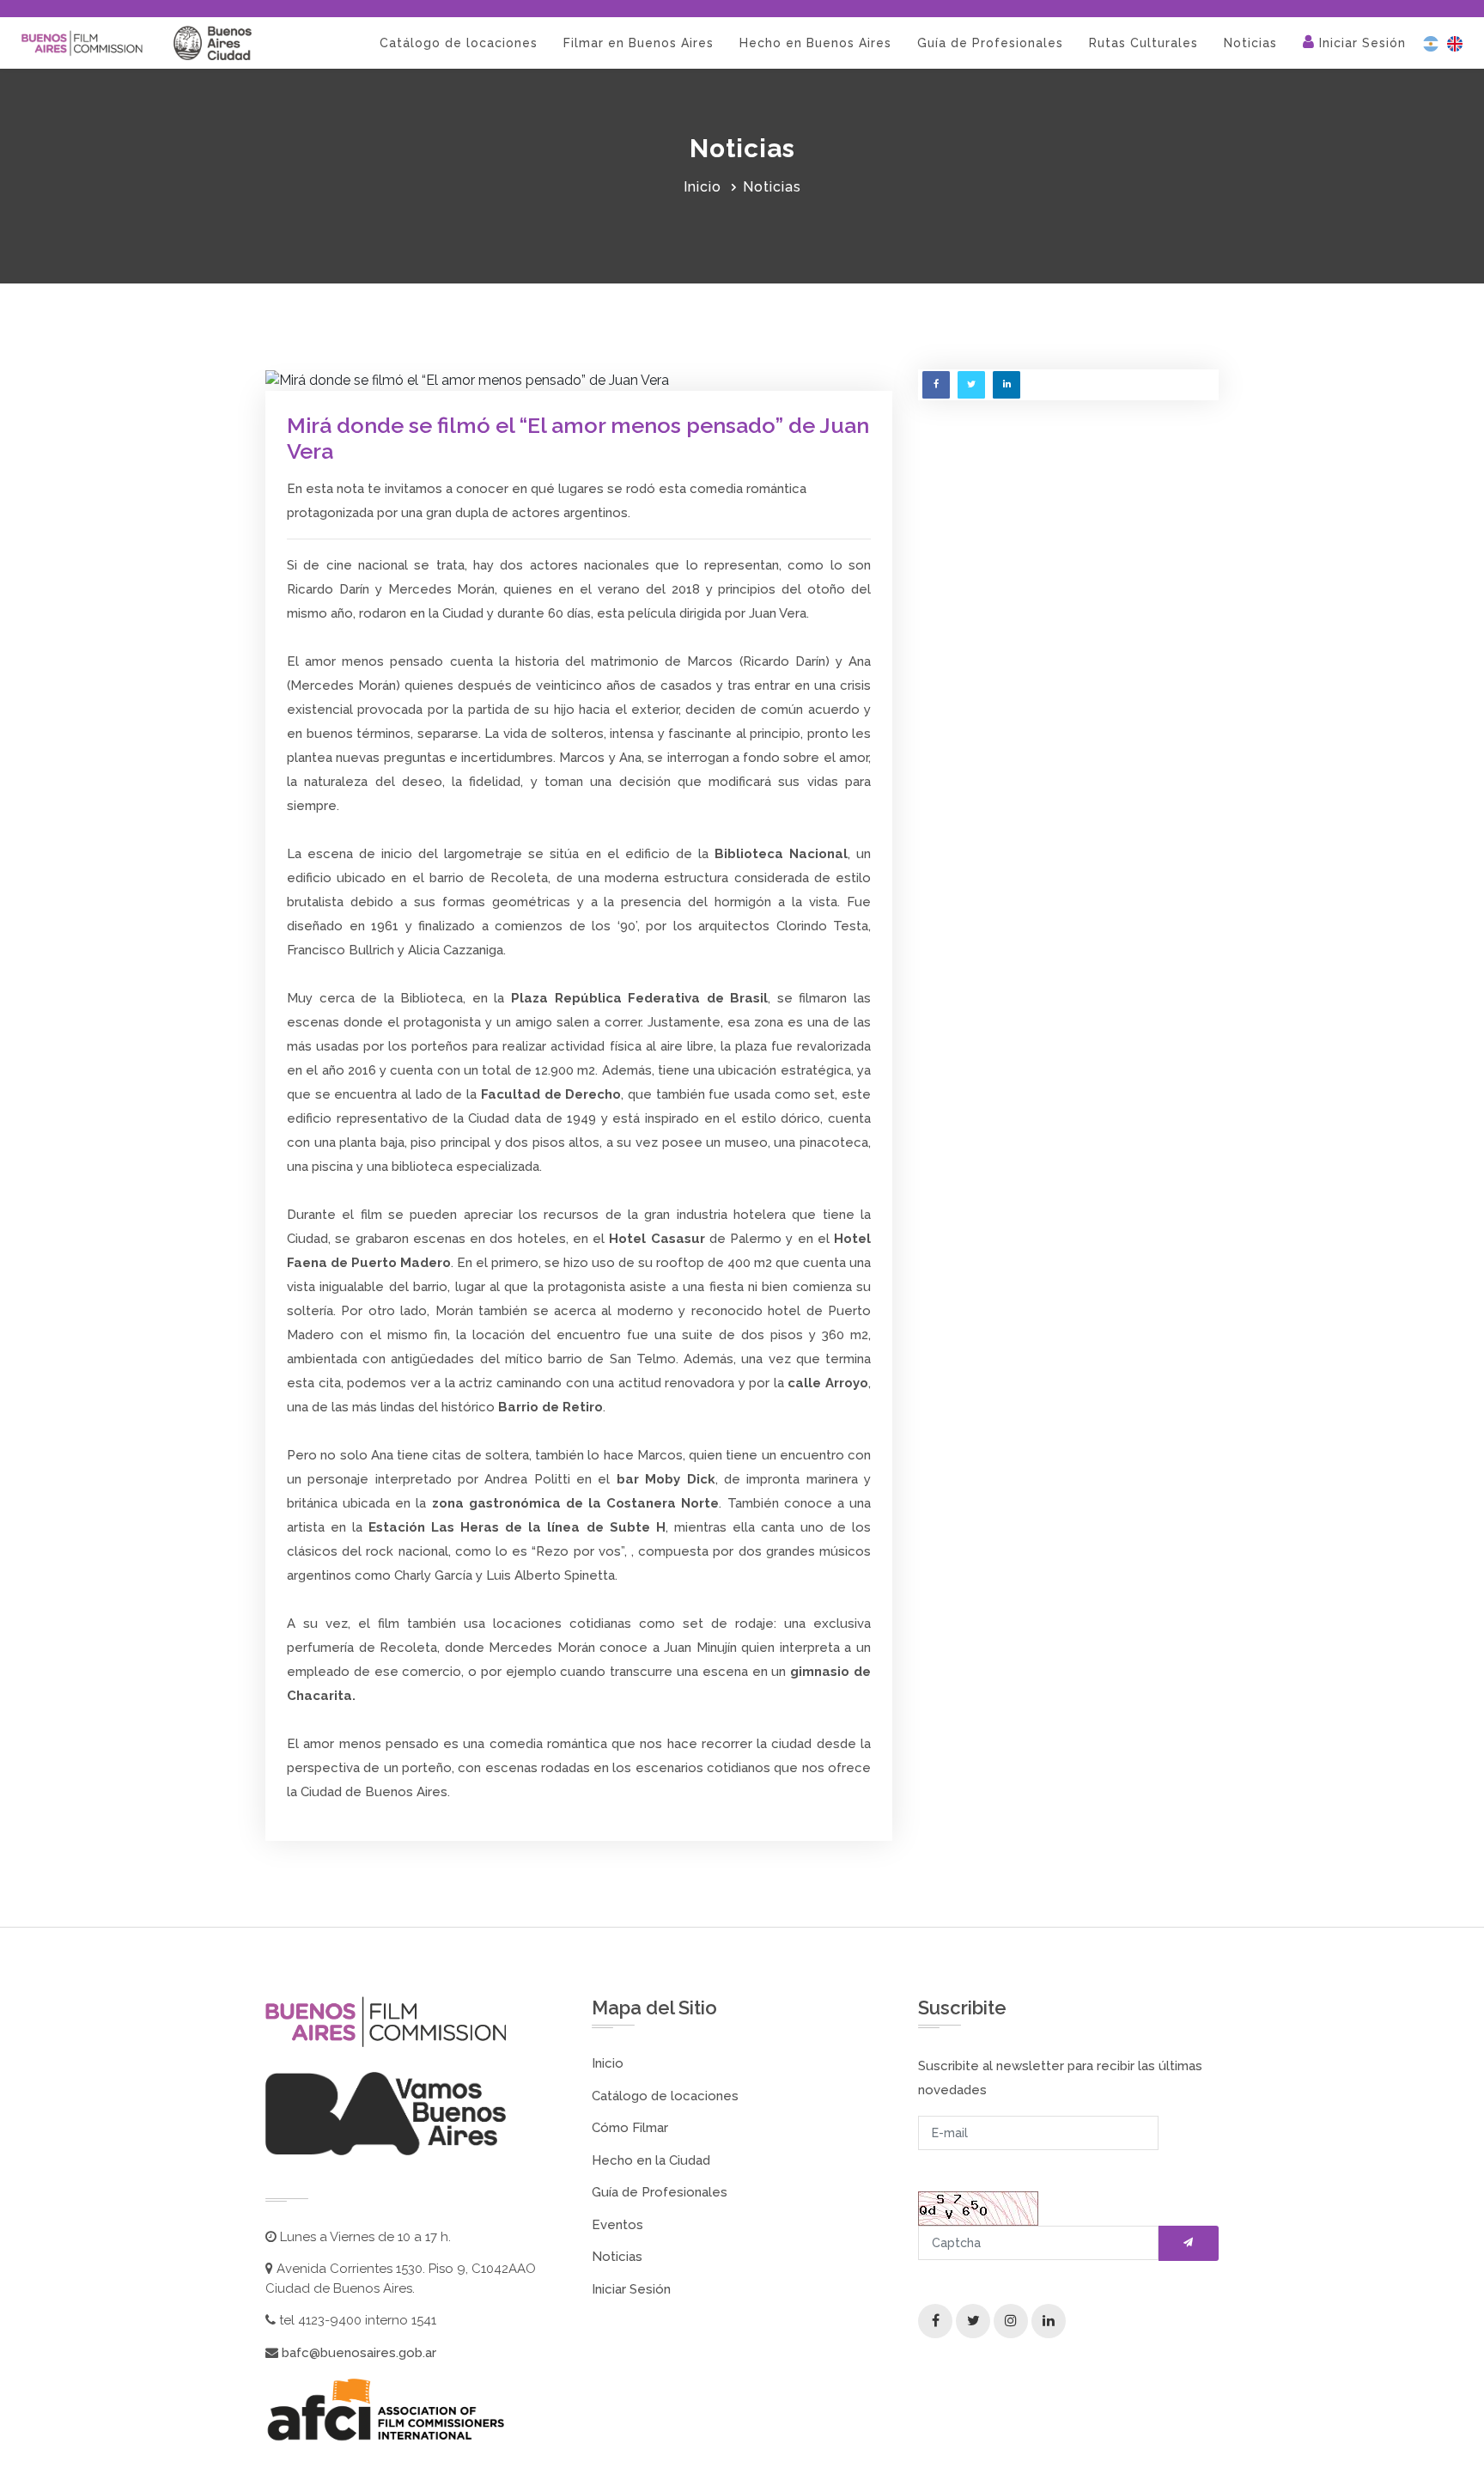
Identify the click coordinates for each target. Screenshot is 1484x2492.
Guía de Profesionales (990, 43)
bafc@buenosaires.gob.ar (357, 2353)
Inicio (702, 187)
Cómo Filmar (630, 2128)
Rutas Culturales (1143, 43)
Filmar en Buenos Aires (639, 43)
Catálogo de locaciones (459, 43)
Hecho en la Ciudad (651, 2160)
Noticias (1250, 43)
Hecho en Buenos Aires (815, 43)
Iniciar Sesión (1360, 43)
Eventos (617, 2225)
